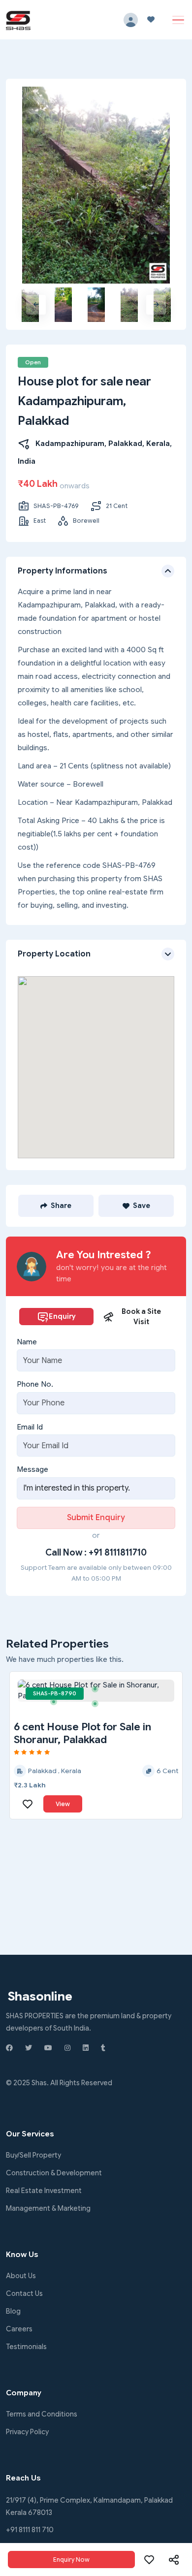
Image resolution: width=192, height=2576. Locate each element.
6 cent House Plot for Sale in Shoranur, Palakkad (82, 1733)
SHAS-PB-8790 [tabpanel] (55, 1693)
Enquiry (62, 1316)
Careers (19, 2329)
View (63, 1804)
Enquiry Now (71, 2560)
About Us (21, 2276)
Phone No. (35, 1384)
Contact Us (24, 2293)
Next (156, 305)
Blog (13, 2311)
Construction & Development (54, 2173)
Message (32, 1469)
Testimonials (26, 2347)
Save (142, 1206)
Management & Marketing (48, 2208)
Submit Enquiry (96, 1518)
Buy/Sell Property (33, 2155)
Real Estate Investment (44, 2191)
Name (27, 1342)
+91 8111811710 (118, 1553)
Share (61, 1206)
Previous (36, 305)
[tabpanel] (96, 1691)
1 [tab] (57, 1691)
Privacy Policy (27, 2432)
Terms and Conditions (42, 2414)
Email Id (30, 1427)
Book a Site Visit (141, 1317)
